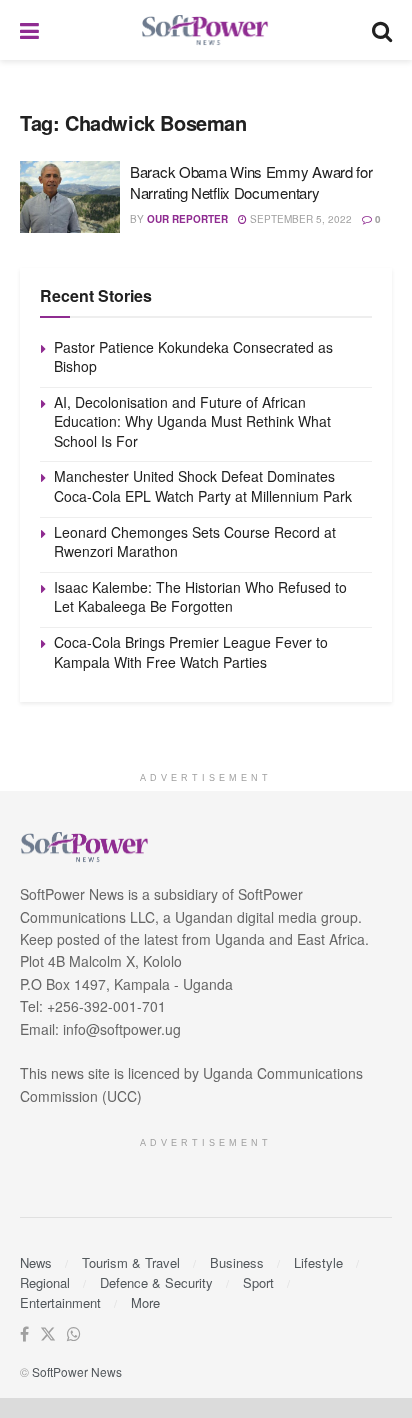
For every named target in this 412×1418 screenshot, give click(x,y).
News (36, 1262)
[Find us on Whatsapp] (74, 1334)
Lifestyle (318, 1262)
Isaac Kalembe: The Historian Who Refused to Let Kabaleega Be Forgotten (200, 597)
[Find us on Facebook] (24, 1334)
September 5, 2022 (299, 219)
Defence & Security (156, 1282)
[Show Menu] (29, 30)
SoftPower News (77, 1371)
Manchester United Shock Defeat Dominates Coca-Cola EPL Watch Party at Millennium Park (203, 486)
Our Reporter (187, 219)
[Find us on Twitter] (48, 1334)
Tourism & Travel (131, 1262)
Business (237, 1262)
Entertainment (60, 1302)
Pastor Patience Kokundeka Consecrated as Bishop (193, 357)
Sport (258, 1282)
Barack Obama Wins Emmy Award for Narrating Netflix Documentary (251, 182)
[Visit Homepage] (206, 30)
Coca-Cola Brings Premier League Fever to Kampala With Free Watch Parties (191, 652)
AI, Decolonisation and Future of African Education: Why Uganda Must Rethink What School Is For (192, 421)
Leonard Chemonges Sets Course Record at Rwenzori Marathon (195, 542)
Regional (45, 1282)
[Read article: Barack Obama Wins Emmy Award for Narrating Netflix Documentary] (70, 197)
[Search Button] (382, 30)
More (145, 1302)
